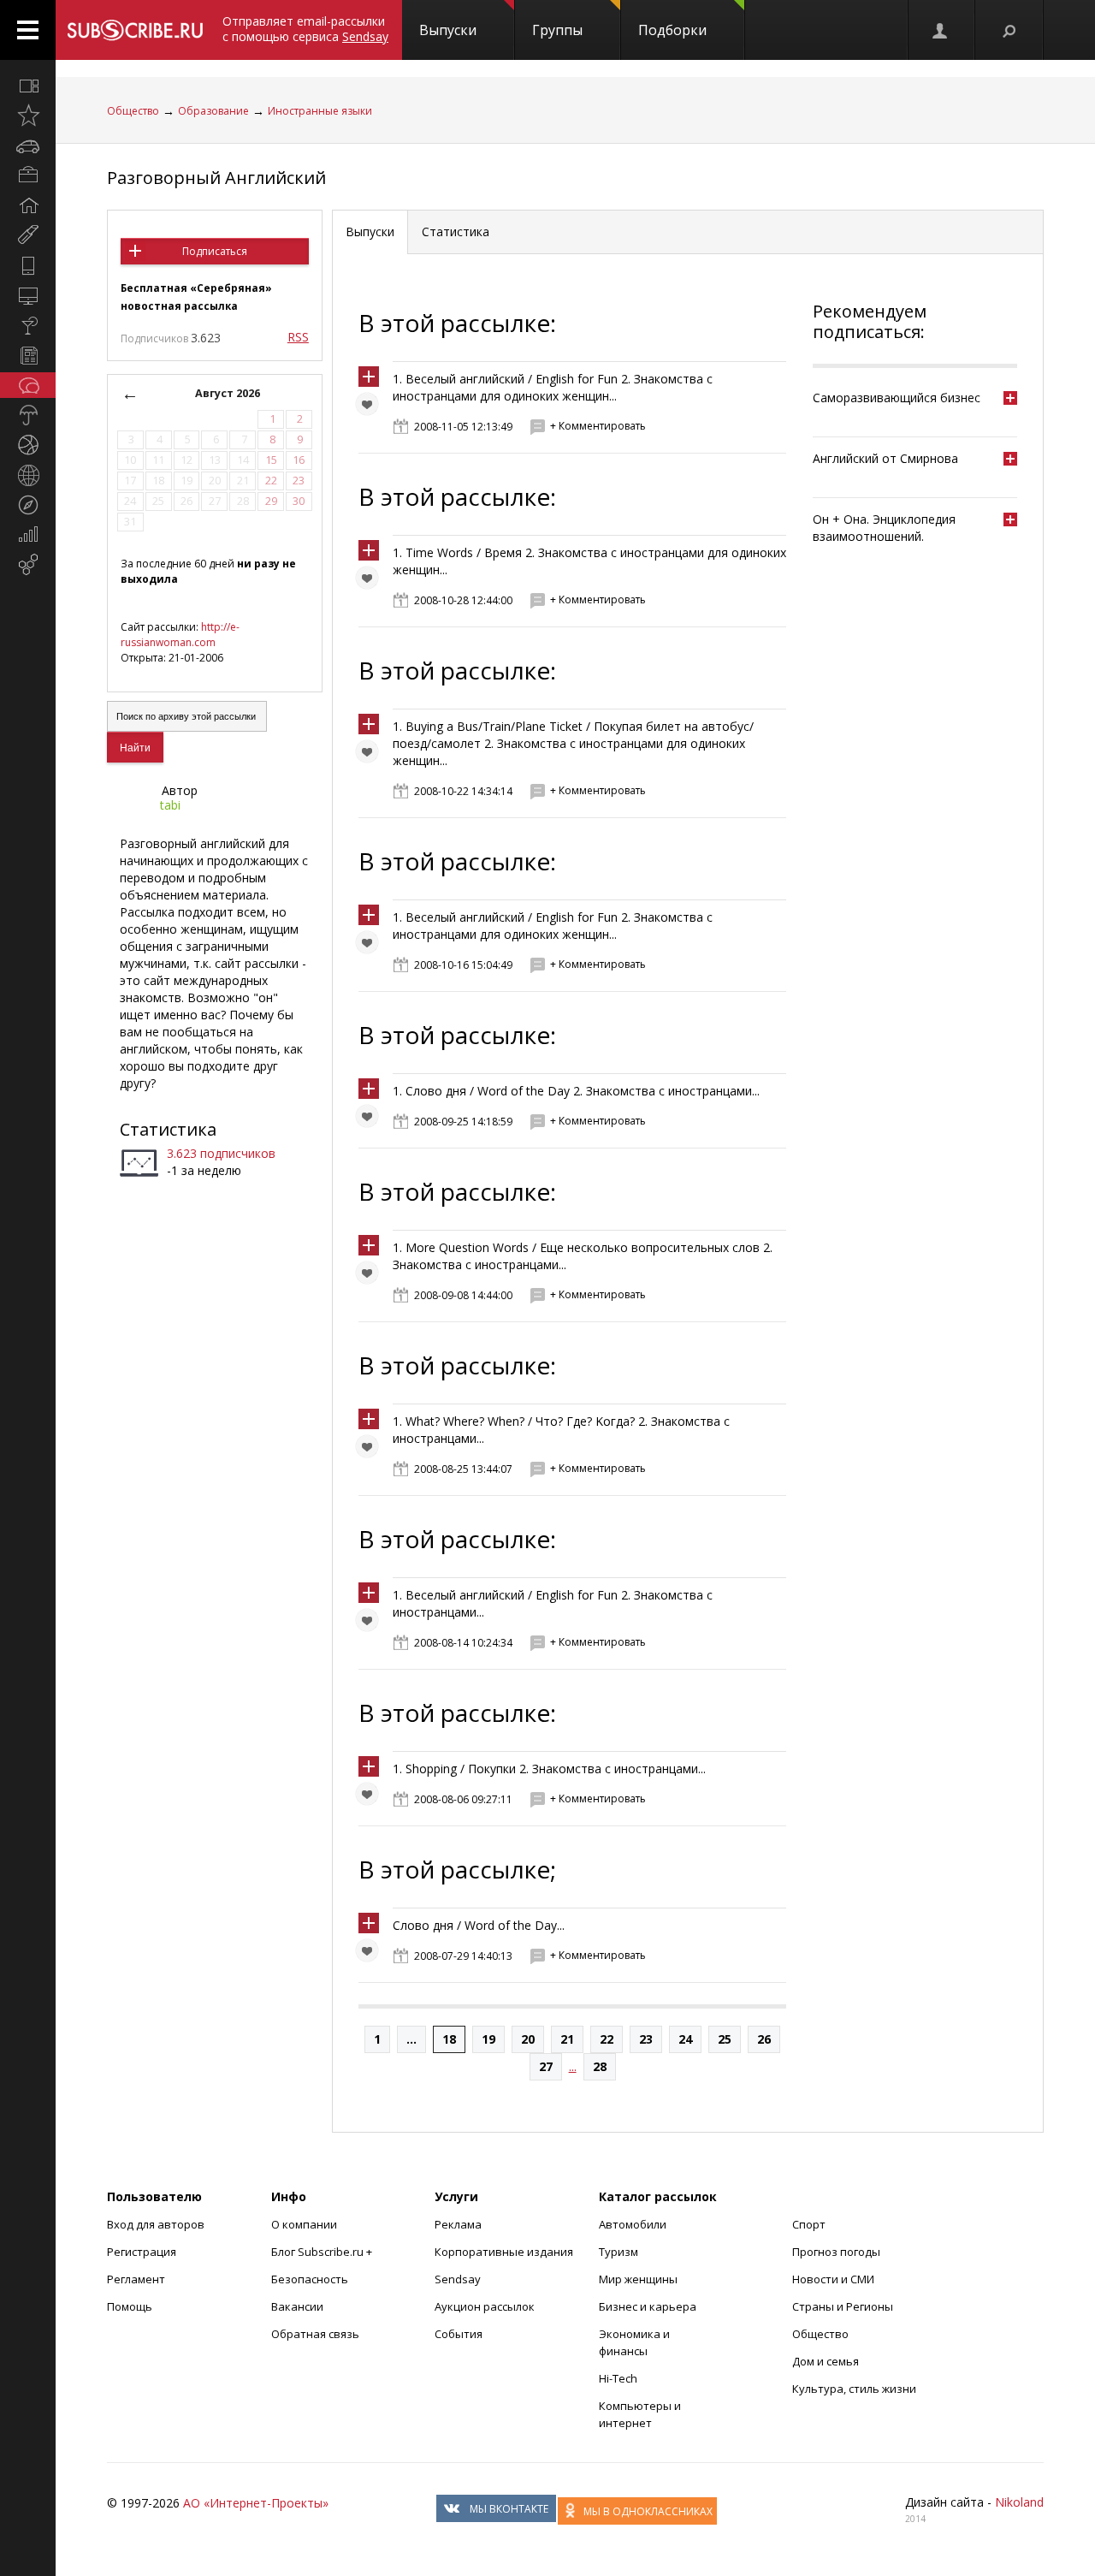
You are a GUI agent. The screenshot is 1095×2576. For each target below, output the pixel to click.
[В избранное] (371, 408)
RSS (298, 337)
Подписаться (215, 251)
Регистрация (142, 2252)
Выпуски (448, 30)
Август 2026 (228, 393)
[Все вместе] (28, 86)
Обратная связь (315, 2334)
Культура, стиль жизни (854, 2389)
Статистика (168, 1129)
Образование (213, 111)
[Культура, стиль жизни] (28, 325)
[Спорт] (28, 445)
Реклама (458, 2224)
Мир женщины (638, 2279)
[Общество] (28, 385)
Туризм (619, 2252)
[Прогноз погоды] (28, 415)
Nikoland (1019, 2502)
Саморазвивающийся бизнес (897, 398)
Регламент (136, 2279)
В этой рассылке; (457, 1869)
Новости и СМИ (833, 2279)
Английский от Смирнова (885, 458)
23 (646, 2039)
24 (685, 2039)
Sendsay (458, 2279)
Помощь (130, 2306)
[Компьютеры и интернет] (28, 295)
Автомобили (633, 2224)
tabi (170, 805)
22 (607, 2039)
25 (725, 2039)
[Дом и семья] (28, 205)
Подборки (672, 30)
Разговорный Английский (216, 178)
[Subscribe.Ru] (135, 30)
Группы (557, 30)
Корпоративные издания (504, 2252)
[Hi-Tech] (28, 265)
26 (764, 2039)
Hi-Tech (618, 2378)
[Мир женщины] (28, 235)
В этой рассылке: (457, 323)
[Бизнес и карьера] (28, 175)
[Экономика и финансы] (28, 535)
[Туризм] (28, 505)
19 (488, 2039)
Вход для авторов (156, 2224)
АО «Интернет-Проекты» (256, 2503)
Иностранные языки (320, 111)
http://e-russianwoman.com (180, 635)
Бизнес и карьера (648, 2306)
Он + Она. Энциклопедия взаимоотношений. (884, 528)
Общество (133, 111)
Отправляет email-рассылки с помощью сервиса (305, 29)
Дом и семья (826, 2361)
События (459, 2334)
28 (600, 2066)
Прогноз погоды (836, 2252)
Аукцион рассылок (485, 2306)
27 (546, 2066)
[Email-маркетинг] (28, 565)
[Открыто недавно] (28, 116)
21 (567, 2039)
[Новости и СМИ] (28, 355)
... (411, 2039)
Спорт (809, 2224)
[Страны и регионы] (28, 475)
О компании (304, 2224)
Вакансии (297, 2306)
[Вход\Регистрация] (941, 30)
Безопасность (310, 2279)
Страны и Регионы (843, 2306)
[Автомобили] (28, 145)
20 (528, 2039)
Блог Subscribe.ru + (323, 2252)
